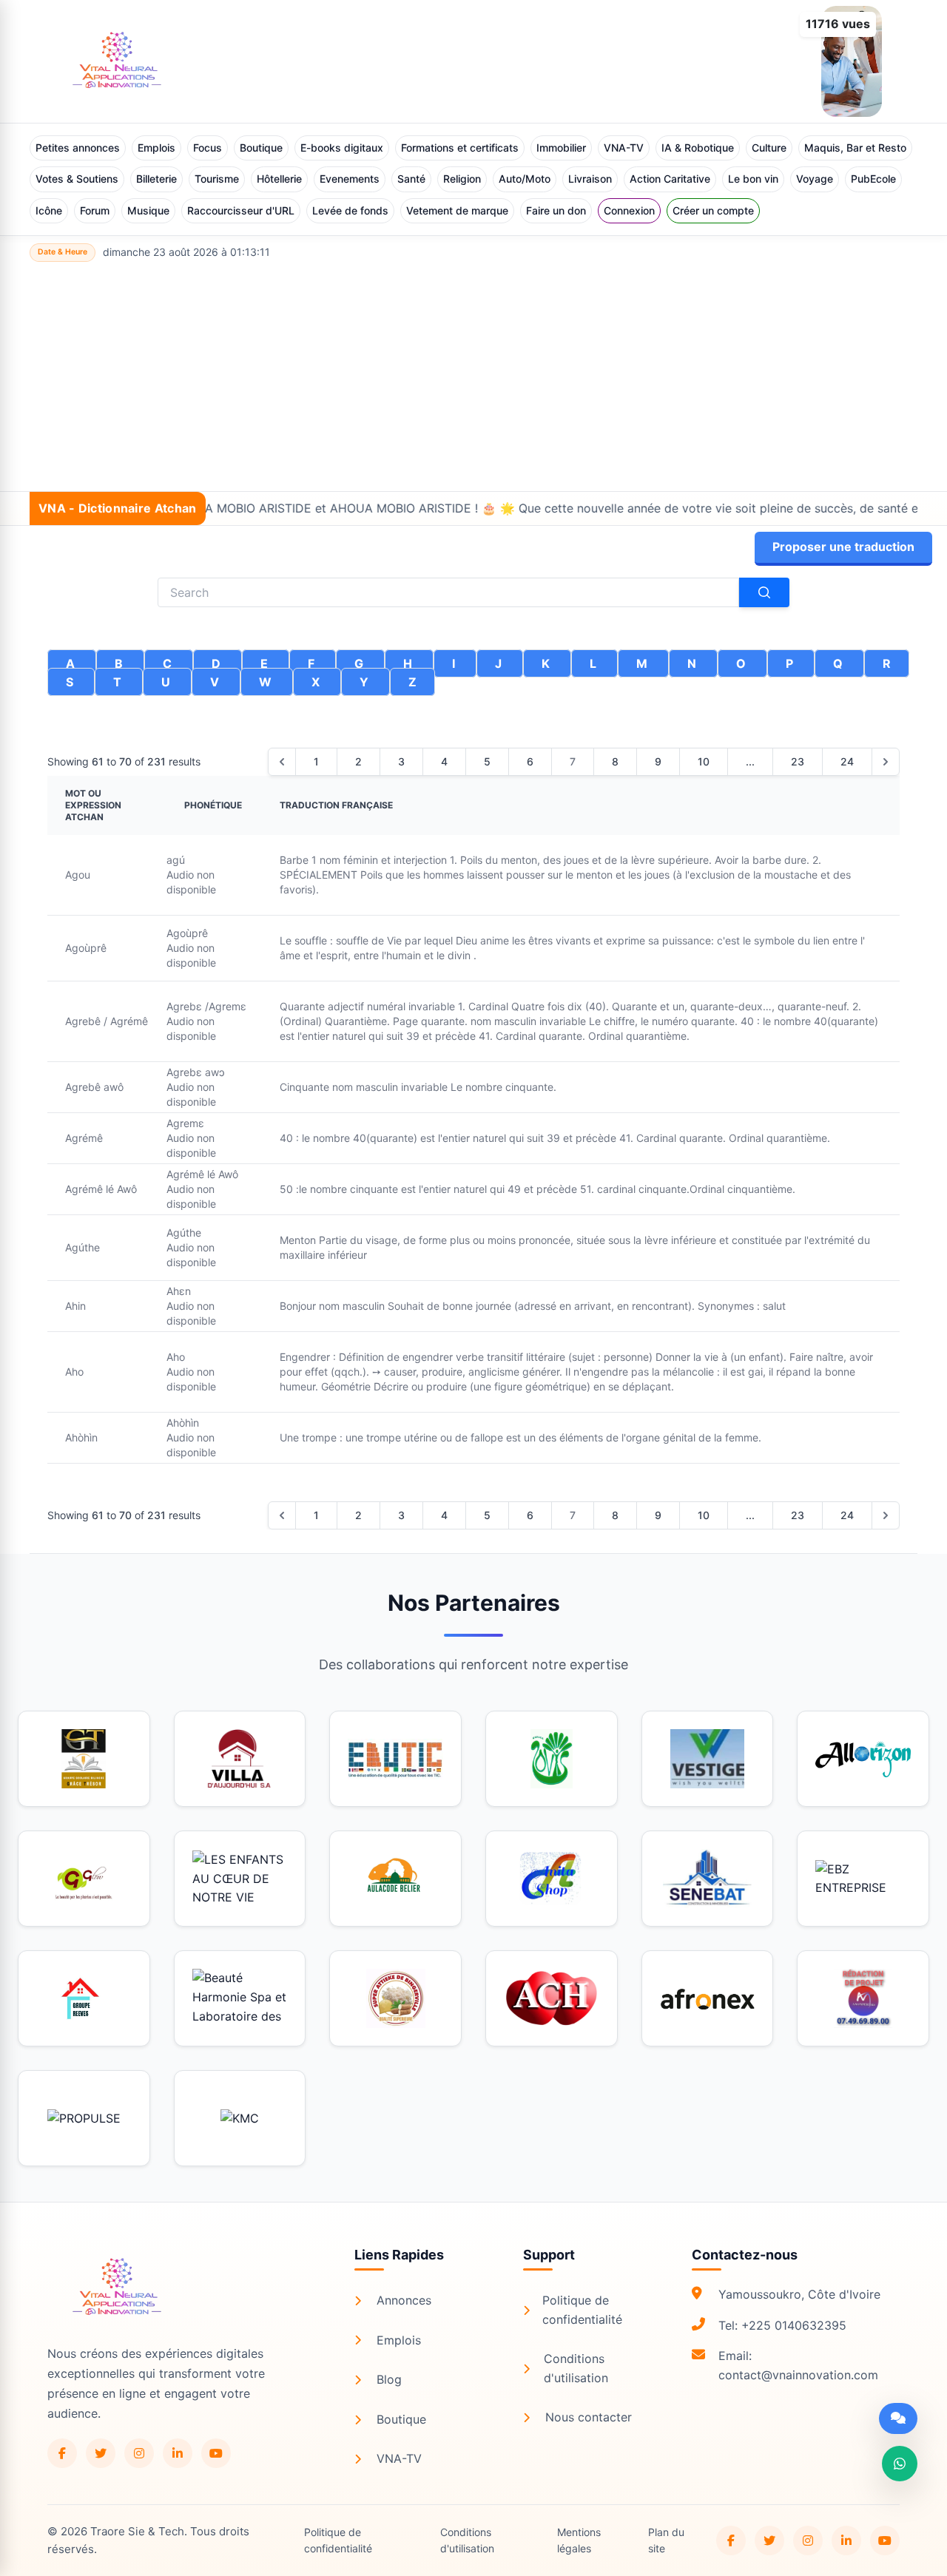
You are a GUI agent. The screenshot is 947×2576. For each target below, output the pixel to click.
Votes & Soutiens (77, 179)
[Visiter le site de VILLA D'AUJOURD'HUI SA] (240, 1759)
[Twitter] (101, 2453)
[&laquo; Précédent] (282, 762)
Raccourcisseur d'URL (241, 210)
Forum (95, 210)
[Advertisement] (473, 380)
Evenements (350, 179)
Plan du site (666, 2540)
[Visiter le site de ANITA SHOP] (552, 1879)
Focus (208, 148)
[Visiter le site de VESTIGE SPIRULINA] (708, 1759)
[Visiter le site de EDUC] (395, 1759)
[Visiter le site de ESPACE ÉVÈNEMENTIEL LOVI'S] (552, 1759)
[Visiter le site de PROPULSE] (84, 2118)
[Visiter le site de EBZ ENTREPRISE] (863, 1879)
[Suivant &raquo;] (886, 762)
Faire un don (556, 210)
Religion (462, 179)
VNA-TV (624, 148)
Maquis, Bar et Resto (855, 148)
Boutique (261, 148)
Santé (411, 179)
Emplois (156, 148)
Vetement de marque (457, 210)
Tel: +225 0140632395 (782, 2325)
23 (798, 761)
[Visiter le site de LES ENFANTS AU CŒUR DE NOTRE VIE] (240, 1879)
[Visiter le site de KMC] (240, 2118)
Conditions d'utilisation (576, 2368)
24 (847, 761)
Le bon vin (753, 179)
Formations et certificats (460, 148)
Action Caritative (670, 179)
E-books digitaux (342, 148)
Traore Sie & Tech (137, 2531)
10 (704, 761)
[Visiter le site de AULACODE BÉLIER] (395, 1879)
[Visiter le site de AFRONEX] (708, 1998)
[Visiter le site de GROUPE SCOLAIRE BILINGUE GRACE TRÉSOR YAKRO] (84, 1759)
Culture (769, 148)
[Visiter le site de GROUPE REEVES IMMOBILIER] (84, 1998)
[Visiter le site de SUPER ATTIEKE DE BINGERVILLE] (395, 1998)
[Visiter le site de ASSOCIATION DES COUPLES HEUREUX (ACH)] (552, 1998)
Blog (389, 2379)
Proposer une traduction (843, 547)
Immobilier (561, 148)
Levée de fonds (350, 210)
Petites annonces (78, 148)
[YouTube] (216, 2453)
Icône (49, 210)
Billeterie (156, 179)
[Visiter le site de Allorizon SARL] (863, 1759)
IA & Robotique (698, 148)
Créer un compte (713, 210)
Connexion (629, 210)
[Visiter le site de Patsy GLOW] (84, 1879)
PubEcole (873, 179)
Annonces (404, 2300)
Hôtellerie (279, 179)
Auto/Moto (525, 179)
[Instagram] (139, 2453)
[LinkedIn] (178, 2453)
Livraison (590, 179)
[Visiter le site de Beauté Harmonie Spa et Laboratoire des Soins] (240, 1998)
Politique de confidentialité (582, 2310)
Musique (148, 210)
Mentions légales (579, 2540)
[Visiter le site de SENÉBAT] (708, 1879)
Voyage (815, 179)
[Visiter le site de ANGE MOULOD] (863, 1998)
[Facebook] (62, 2453)
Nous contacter (589, 2417)
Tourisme (217, 179)
